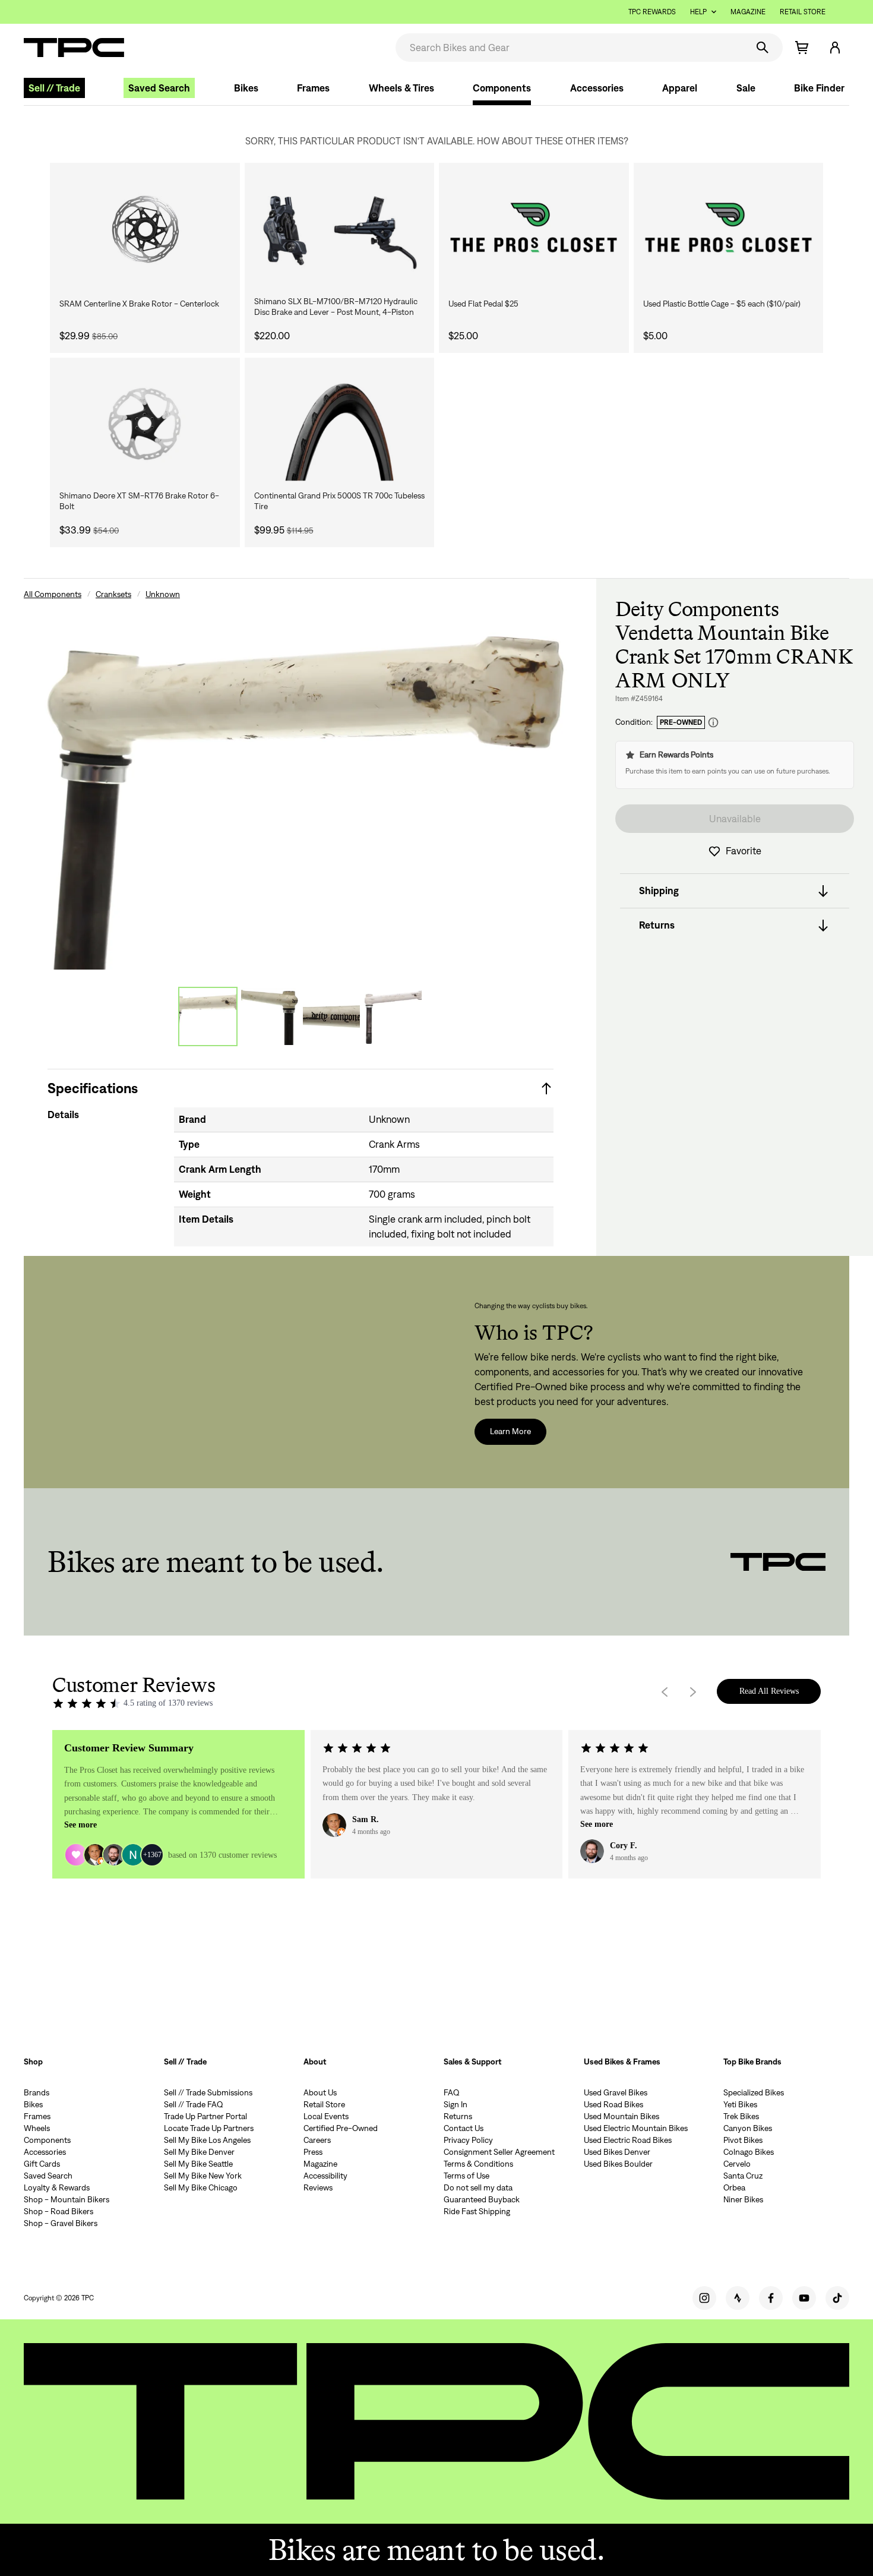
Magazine (748, 12)
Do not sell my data (478, 2187)
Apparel (680, 88)
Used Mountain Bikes (621, 2116)
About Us (320, 2092)
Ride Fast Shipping (477, 2211)
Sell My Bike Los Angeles (207, 2140)
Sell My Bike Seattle (198, 2164)
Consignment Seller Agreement (499, 2152)
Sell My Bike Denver (199, 2152)
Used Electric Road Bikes (628, 2140)
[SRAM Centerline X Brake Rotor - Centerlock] (145, 229)
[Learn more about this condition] (713, 723)
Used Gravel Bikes (616, 2092)
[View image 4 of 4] (393, 1016)
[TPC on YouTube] (804, 2298)
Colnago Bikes (749, 2152)
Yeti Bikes (740, 2104)
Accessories (597, 88)
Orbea (734, 2187)
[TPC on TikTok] (837, 2298)
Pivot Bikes (743, 2140)
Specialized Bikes (754, 2092)
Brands (37, 2092)
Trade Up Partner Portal (205, 2116)
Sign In (456, 2104)
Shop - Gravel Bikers (61, 2223)
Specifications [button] (93, 1088)
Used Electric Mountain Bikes (636, 2128)
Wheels (37, 2128)
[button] (835, 48)
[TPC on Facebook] (771, 2298)
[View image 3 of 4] (331, 1016)
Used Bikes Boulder (618, 2164)
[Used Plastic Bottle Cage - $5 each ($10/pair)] (729, 229)
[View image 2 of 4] (270, 1016)
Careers (317, 2140)
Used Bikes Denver (617, 2152)
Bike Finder (819, 88)
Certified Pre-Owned (341, 2128)
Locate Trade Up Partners (209, 2128)
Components (502, 88)
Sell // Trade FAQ (194, 2104)
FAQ (452, 2092)
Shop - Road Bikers (58, 2211)
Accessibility (325, 2176)
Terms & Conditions (478, 2164)
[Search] (763, 48)
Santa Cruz (743, 2176)
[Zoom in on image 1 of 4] (301, 785)
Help (698, 12)
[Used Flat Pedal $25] (534, 229)
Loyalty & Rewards (57, 2187)
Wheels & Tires (401, 88)
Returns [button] (657, 926)
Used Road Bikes (613, 2104)
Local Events (326, 2116)
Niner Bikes (743, 2199)
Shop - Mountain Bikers (67, 2199)
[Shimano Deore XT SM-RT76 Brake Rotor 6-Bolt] (145, 424)
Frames (313, 88)
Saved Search (159, 88)
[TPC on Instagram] (704, 2298)
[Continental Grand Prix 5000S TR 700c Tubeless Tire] (340, 424)
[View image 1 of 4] (208, 1016)
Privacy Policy (468, 2140)
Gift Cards (42, 2164)
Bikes (246, 88)
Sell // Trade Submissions (208, 2092)
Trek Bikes (741, 2116)
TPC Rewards (652, 12)
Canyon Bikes (748, 2128)
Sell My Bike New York (203, 2176)
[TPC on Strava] (738, 2298)
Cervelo (737, 2164)
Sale (746, 88)
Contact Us (464, 2128)
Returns (458, 2116)
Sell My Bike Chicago (201, 2187)
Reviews (318, 2187)
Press (313, 2152)
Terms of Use (466, 2176)
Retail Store (803, 12)
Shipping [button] (659, 891)
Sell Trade (54, 88)
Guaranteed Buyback (482, 2199)
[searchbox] (570, 48)
